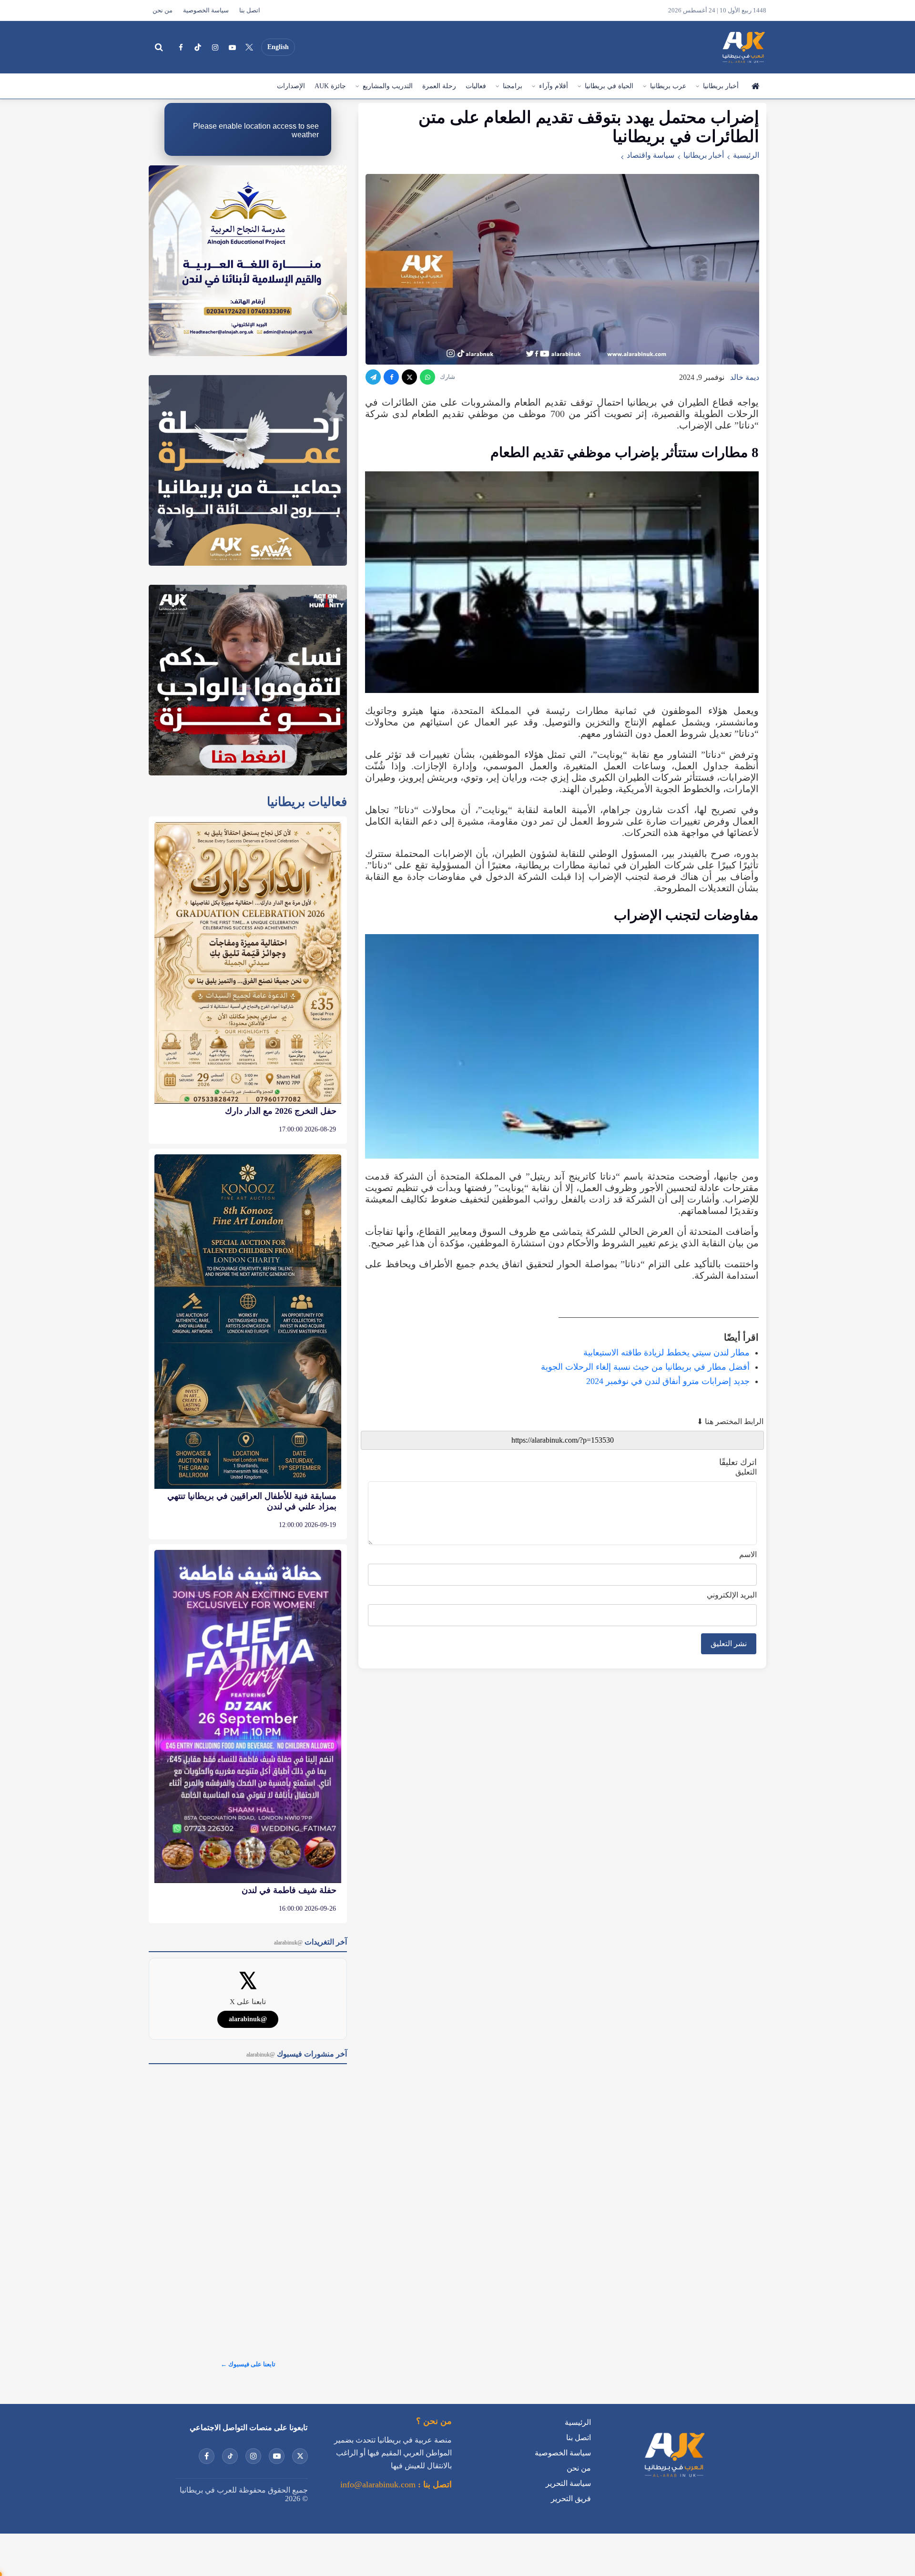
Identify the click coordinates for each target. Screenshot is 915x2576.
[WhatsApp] (427, 377)
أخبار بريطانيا (721, 86)
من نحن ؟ (434, 2421)
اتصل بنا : (434, 2484)
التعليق (746, 1472)
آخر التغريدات (310, 1942)
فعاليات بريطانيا (307, 802)
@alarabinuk (248, 2019)
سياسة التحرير (568, 2483)
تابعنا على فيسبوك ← (248, 2364)
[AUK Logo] (674, 2479)
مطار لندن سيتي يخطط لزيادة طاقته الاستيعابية (666, 1353)
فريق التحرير (571, 2499)
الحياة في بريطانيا (609, 86)
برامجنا (513, 86)
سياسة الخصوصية (206, 10)
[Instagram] (215, 47)
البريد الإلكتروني (732, 1595)
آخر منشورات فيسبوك (297, 2054)
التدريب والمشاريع (388, 86)
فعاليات (476, 86)
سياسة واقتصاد (651, 155)
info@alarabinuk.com (378, 2484)
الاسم (748, 1554)
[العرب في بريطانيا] (743, 47)
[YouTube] (232, 47)
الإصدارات (291, 86)
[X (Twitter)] (249, 47)
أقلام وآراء (554, 86)
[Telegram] (373, 377)
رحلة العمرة (439, 86)
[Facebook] (181, 47)
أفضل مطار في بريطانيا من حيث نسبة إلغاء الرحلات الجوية (645, 1367)
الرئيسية (755, 86)
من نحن (163, 10)
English (278, 47)
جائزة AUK (330, 86)
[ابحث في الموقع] (159, 47)
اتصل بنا (250, 10)
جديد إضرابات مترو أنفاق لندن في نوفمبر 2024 (668, 1381)
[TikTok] (198, 47)
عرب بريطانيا (668, 86)
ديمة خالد (745, 377)
